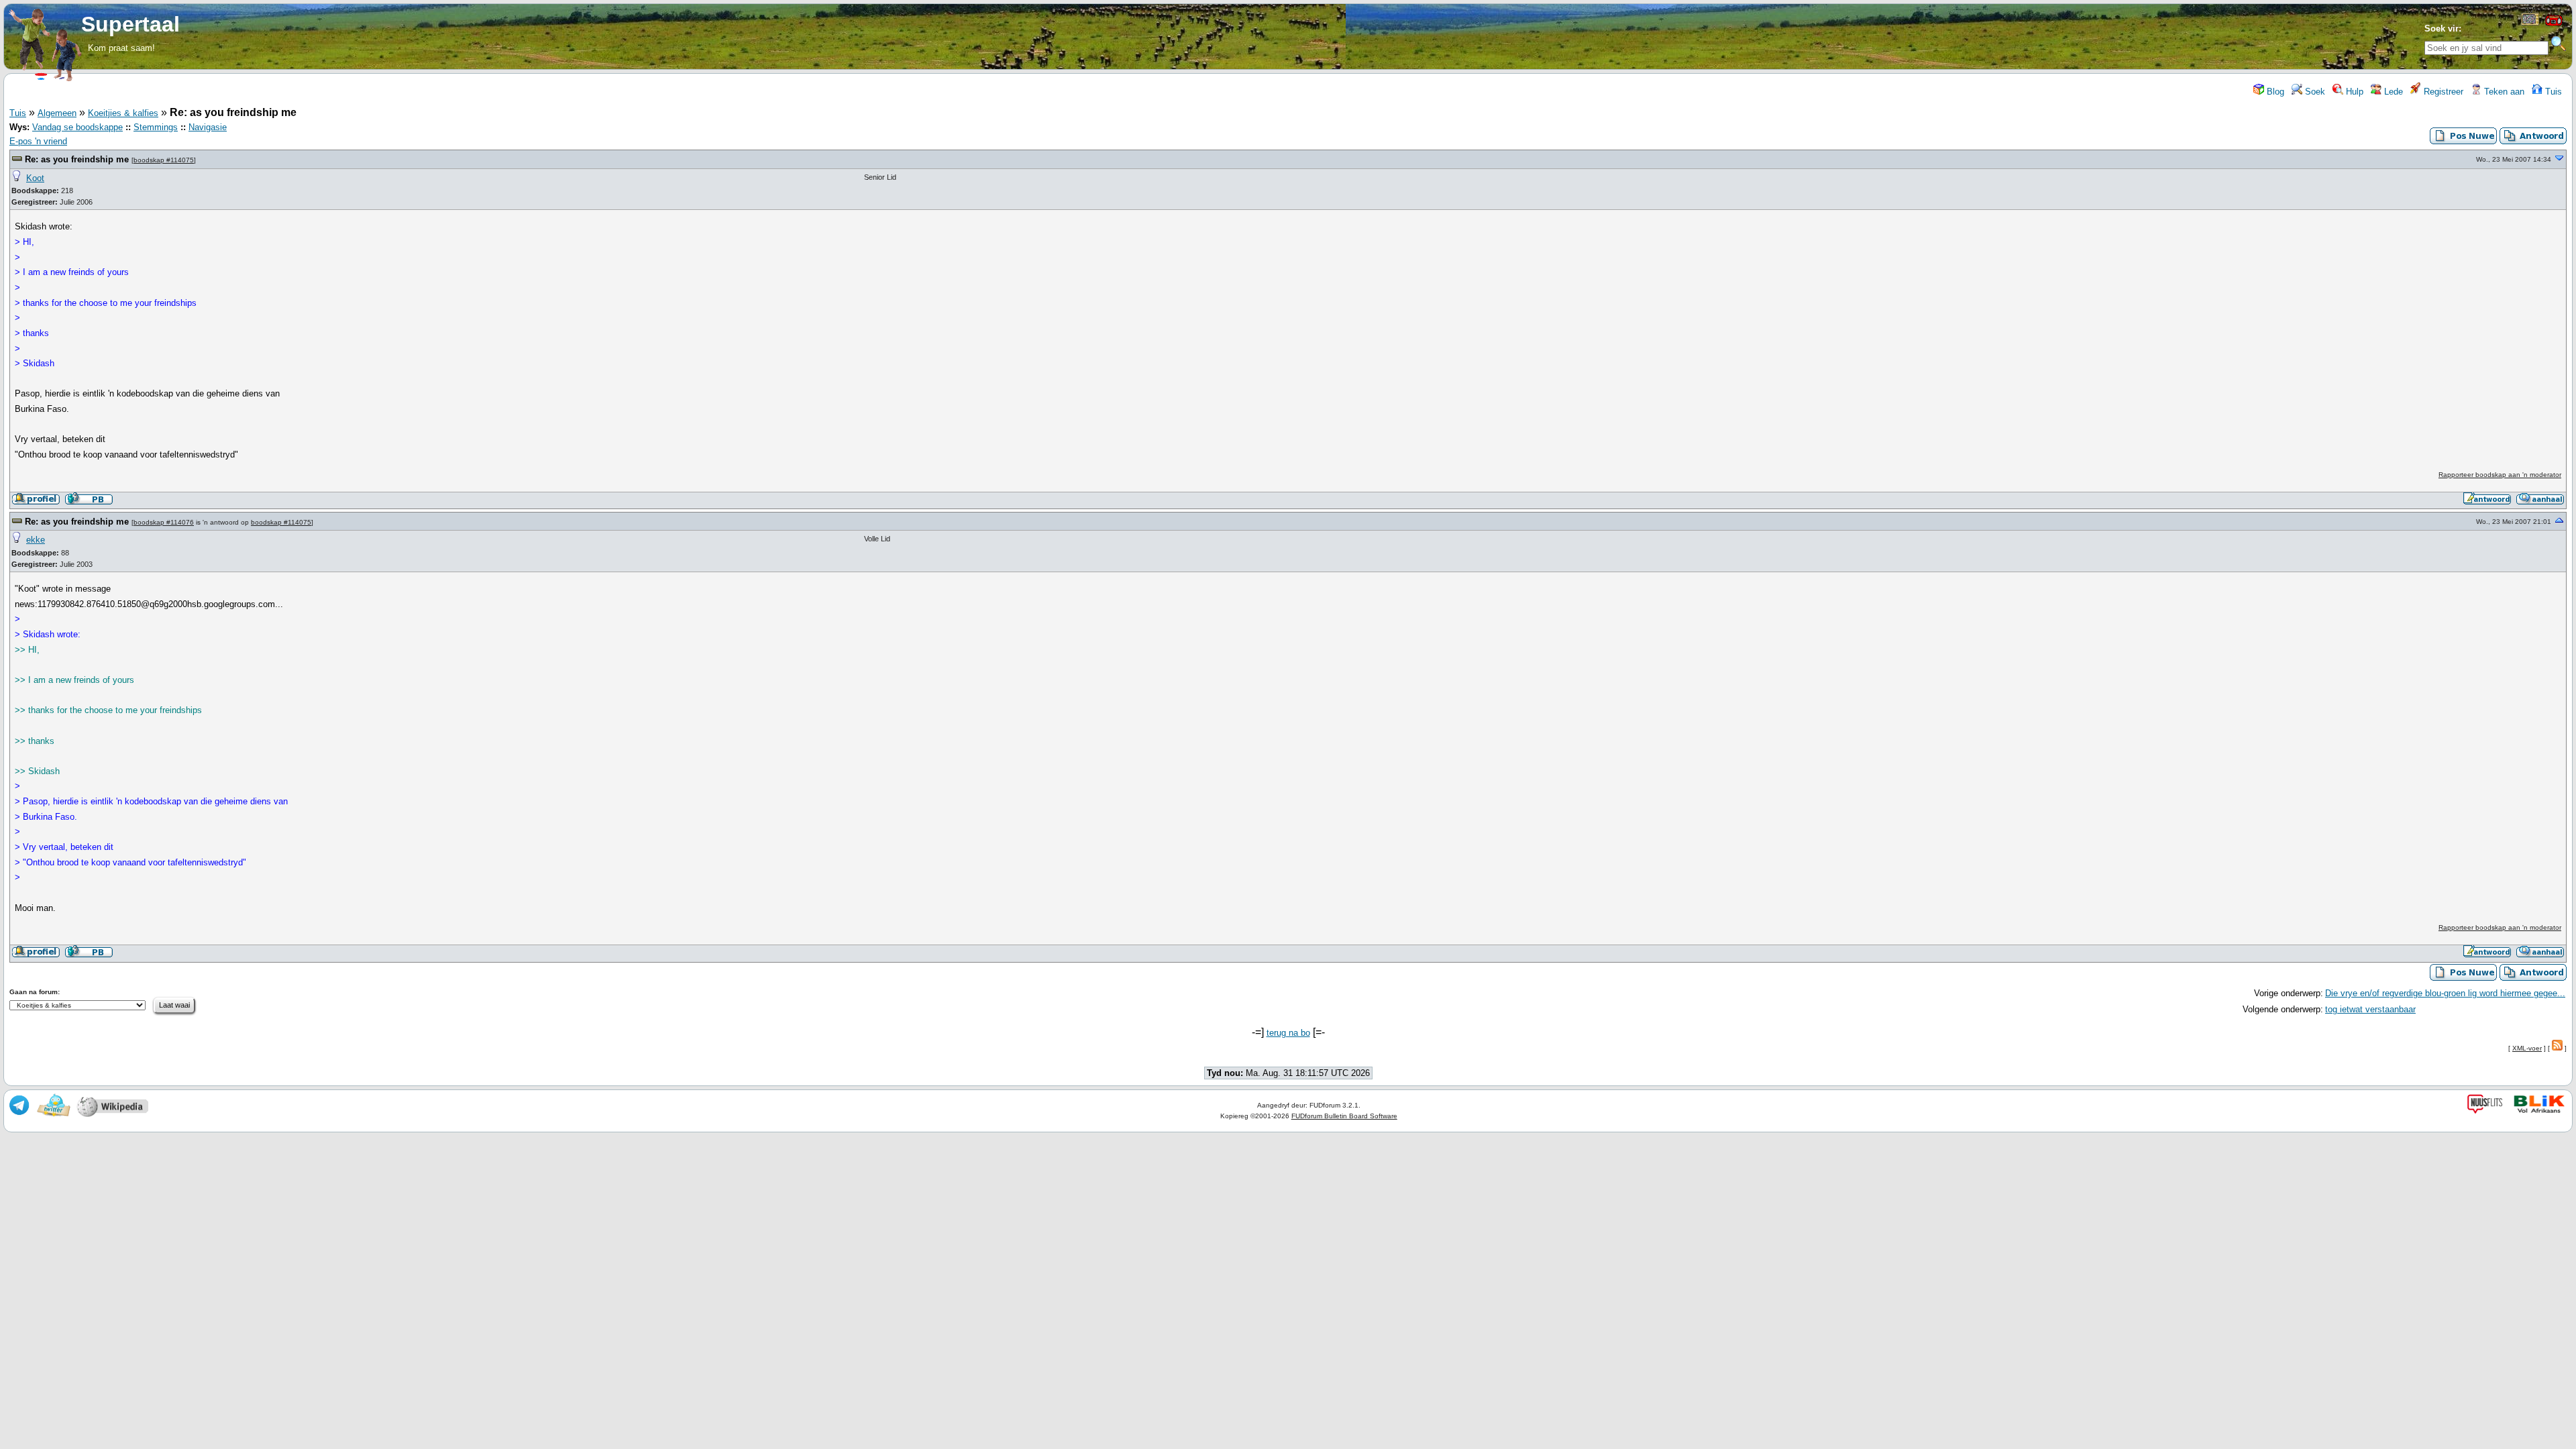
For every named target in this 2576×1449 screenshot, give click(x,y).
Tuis (2552, 92)
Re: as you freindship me (77, 159)
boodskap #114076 (164, 522)
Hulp (2353, 92)
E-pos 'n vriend (38, 141)
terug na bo (1288, 1033)
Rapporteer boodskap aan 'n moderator (2500, 475)
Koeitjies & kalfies (123, 113)
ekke (36, 540)
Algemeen (57, 113)
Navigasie (208, 127)
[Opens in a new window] (2530, 22)
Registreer (2442, 92)
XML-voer (2527, 1048)
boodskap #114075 (164, 160)
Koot (35, 178)
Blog (2274, 92)
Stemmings (156, 127)
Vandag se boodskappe (77, 127)
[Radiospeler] (2554, 24)
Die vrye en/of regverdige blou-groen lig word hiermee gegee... (2445, 993)
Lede (2392, 92)
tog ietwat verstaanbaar (2370, 1009)
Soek (2314, 92)
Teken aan (2503, 92)
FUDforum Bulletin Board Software (1344, 1116)
